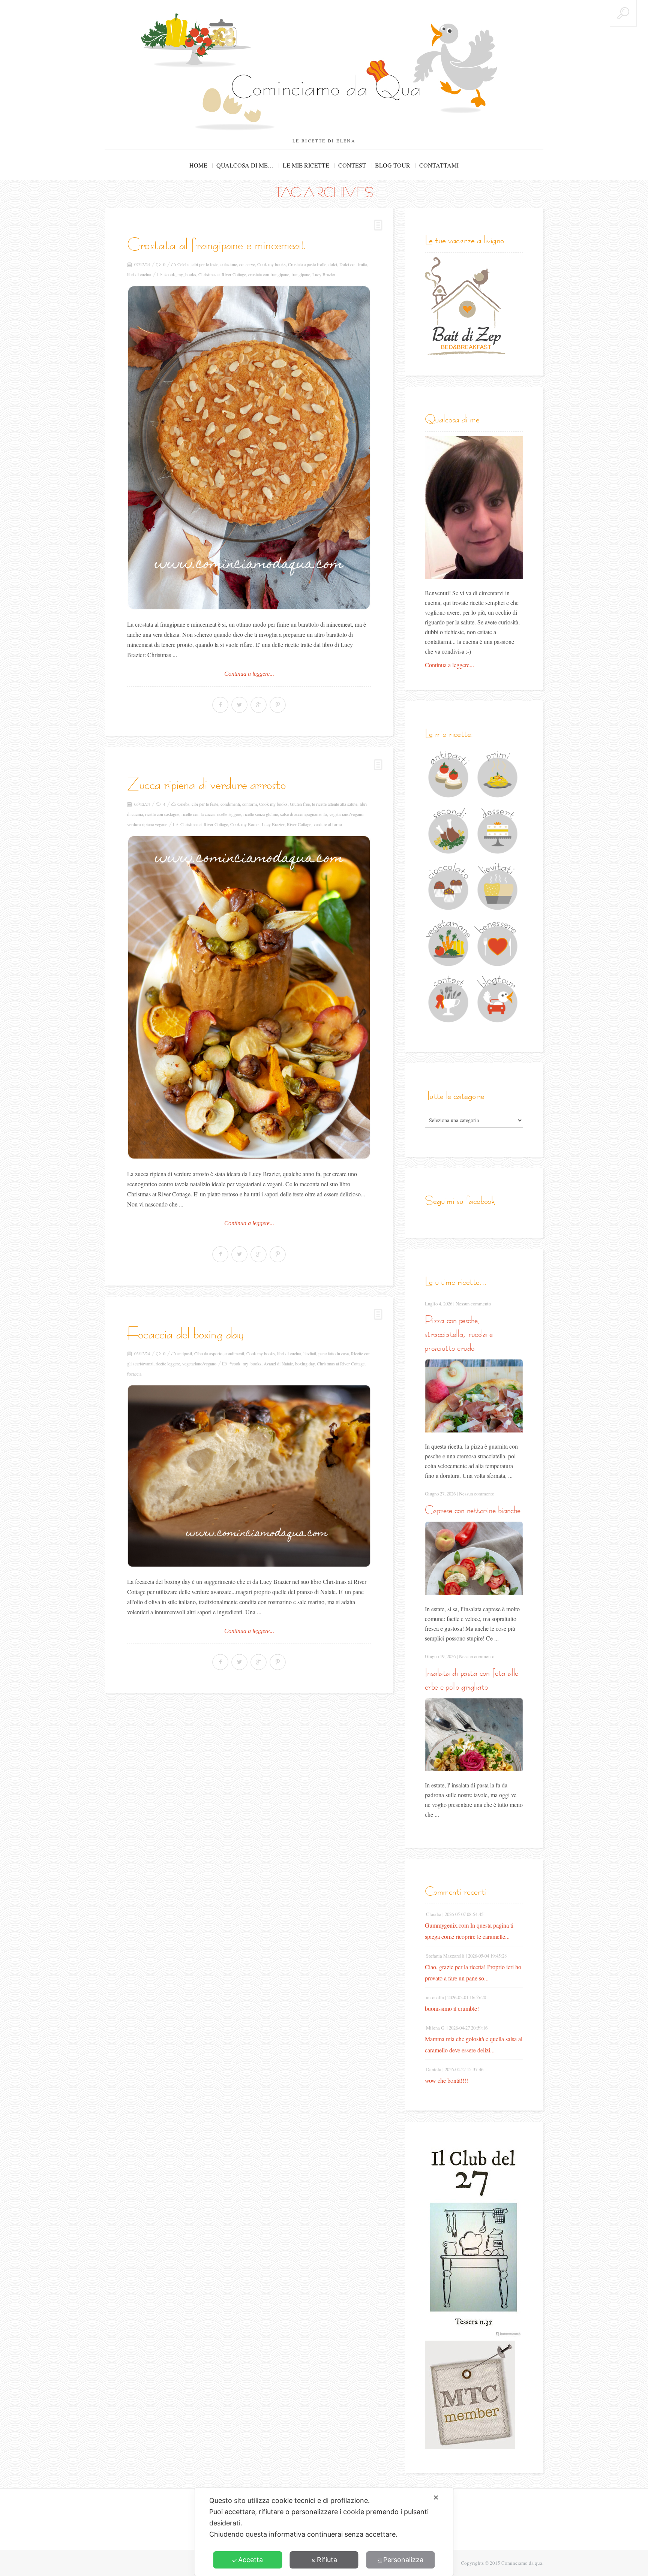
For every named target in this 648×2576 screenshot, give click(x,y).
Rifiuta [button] (327, 2560)
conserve (247, 264)
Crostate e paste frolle (307, 264)
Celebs (183, 264)
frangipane (301, 274)
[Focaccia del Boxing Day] (249, 1476)
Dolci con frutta (353, 264)
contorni (250, 804)
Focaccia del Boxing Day (185, 1333)
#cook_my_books (180, 274)
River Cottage (299, 824)
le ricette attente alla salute (335, 804)
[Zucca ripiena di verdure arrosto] (249, 998)
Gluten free (300, 804)
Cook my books (271, 264)
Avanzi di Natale (278, 1364)
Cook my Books (245, 824)
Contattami (439, 165)
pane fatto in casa (334, 1353)
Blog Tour (393, 165)
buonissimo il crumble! (452, 2008)
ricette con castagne (162, 814)
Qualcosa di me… (245, 165)
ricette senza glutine (261, 814)
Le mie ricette (306, 165)
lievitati (310, 1353)
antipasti (185, 1353)
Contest (352, 165)
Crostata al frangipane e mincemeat (216, 244)
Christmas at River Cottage (222, 274)
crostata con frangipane (269, 274)
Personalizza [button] (403, 2560)
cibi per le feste (205, 264)
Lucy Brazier (324, 274)
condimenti (230, 804)
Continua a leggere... (249, 674)
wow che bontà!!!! (446, 2080)
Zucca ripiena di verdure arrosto (206, 784)
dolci (333, 264)
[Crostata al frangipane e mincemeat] (249, 448)
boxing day (305, 1364)
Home (198, 165)
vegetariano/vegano (346, 814)
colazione (229, 264)
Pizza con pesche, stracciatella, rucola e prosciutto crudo (459, 1334)
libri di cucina (139, 274)
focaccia (134, 1374)
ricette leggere (229, 814)
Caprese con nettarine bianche (473, 1510)
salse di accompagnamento (304, 814)
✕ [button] (436, 2497)
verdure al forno (328, 824)
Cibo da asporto (208, 1353)
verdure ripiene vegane (147, 824)
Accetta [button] (250, 2560)
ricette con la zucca (198, 814)
